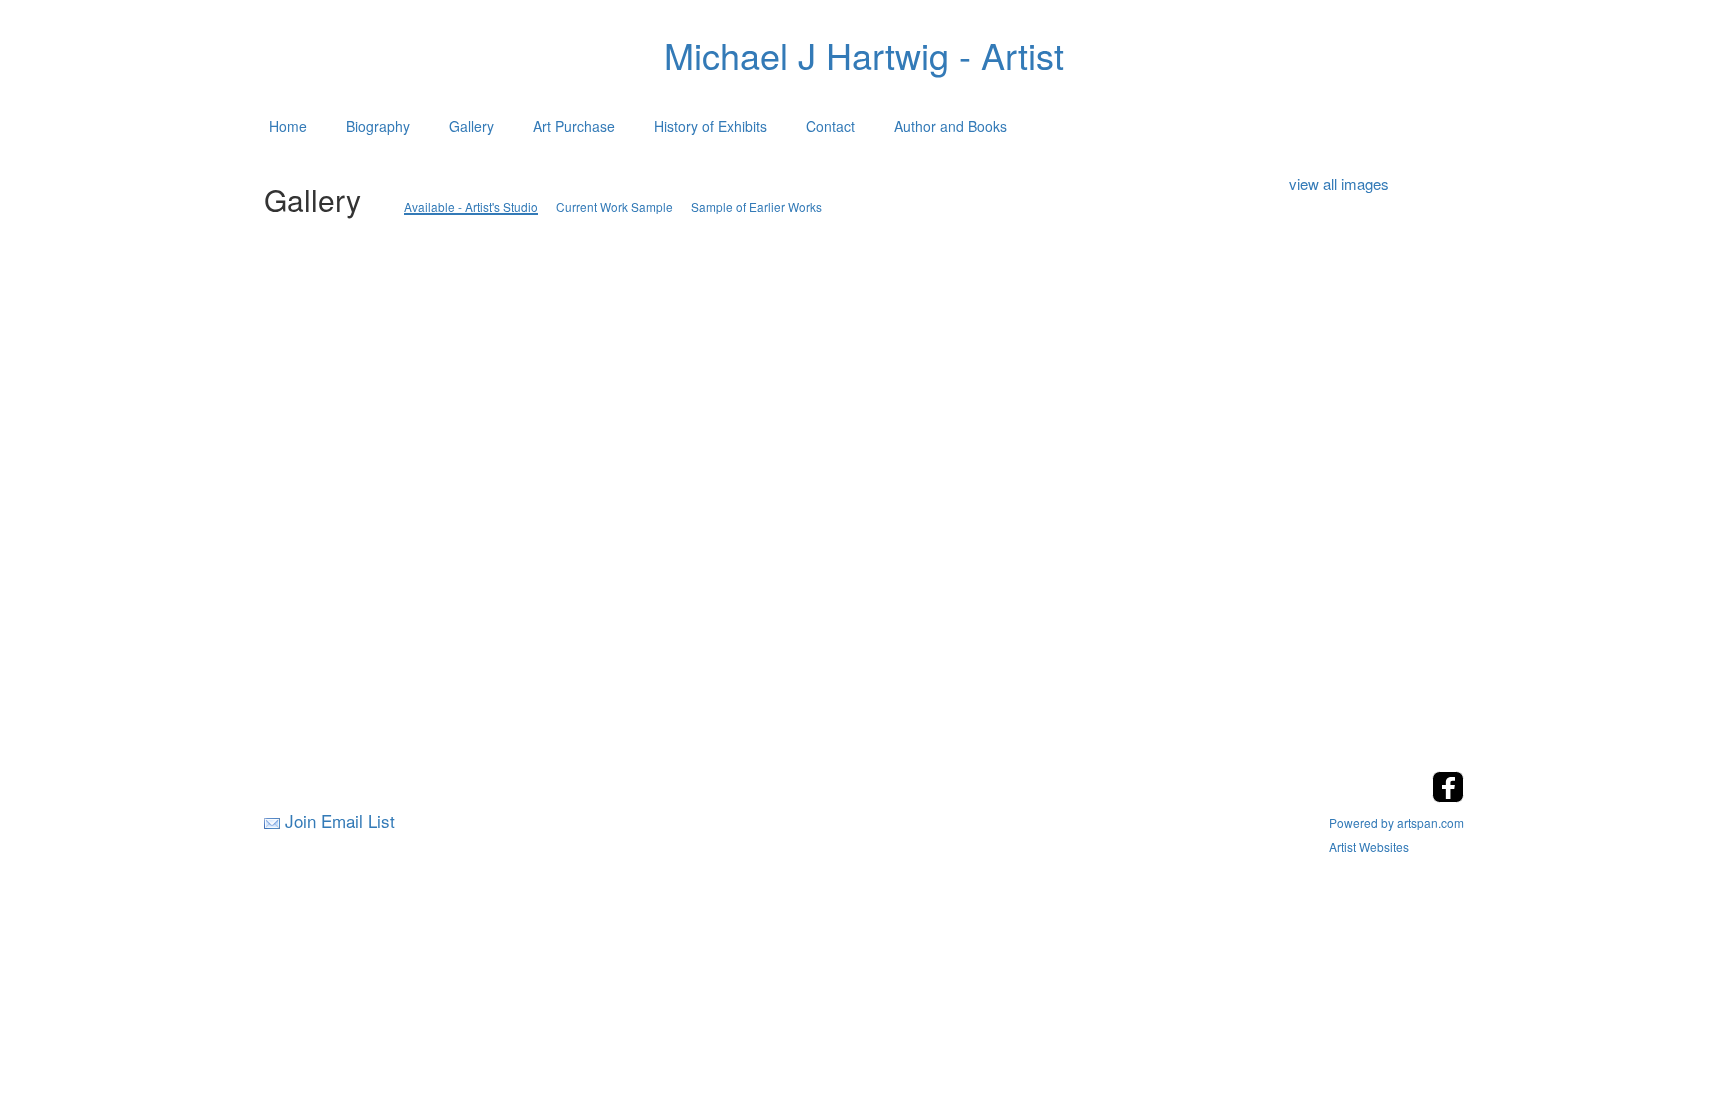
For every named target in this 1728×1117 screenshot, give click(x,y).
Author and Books (950, 126)
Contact (830, 126)
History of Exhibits (710, 126)
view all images (1339, 183)
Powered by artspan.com (1396, 822)
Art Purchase (574, 126)
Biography (378, 126)
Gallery (471, 126)
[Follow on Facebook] (1448, 796)
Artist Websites (1369, 846)
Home (288, 126)
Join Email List (340, 820)
